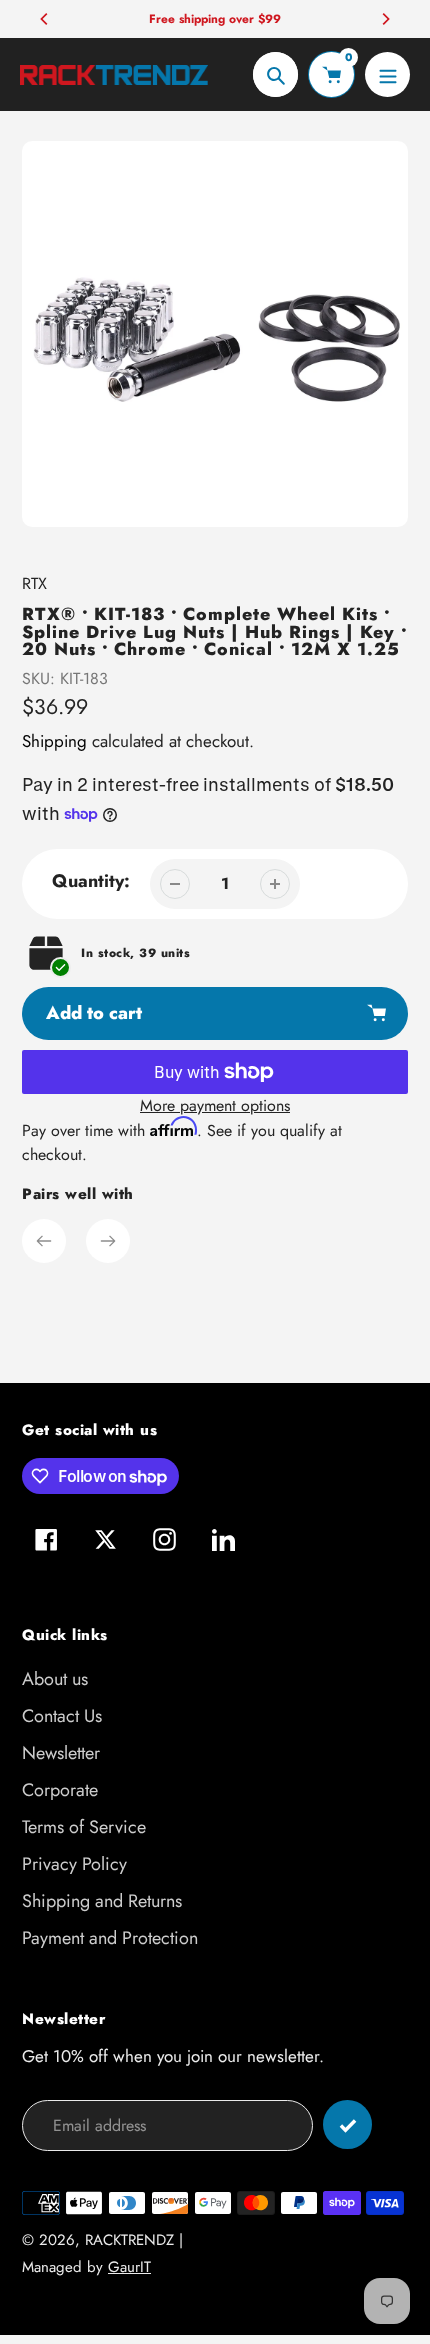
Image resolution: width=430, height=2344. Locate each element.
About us (55, 1679)
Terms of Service (84, 1827)
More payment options (215, 1105)
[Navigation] (387, 74)
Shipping (54, 741)
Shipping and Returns (102, 1901)
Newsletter (61, 1753)
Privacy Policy (74, 1864)
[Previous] (45, 19)
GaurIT (129, 2267)
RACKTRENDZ (129, 2240)
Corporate (60, 1790)
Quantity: (91, 881)
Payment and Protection (110, 1938)
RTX (34, 583)
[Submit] (347, 2124)
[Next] (385, 19)
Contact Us (62, 1716)
